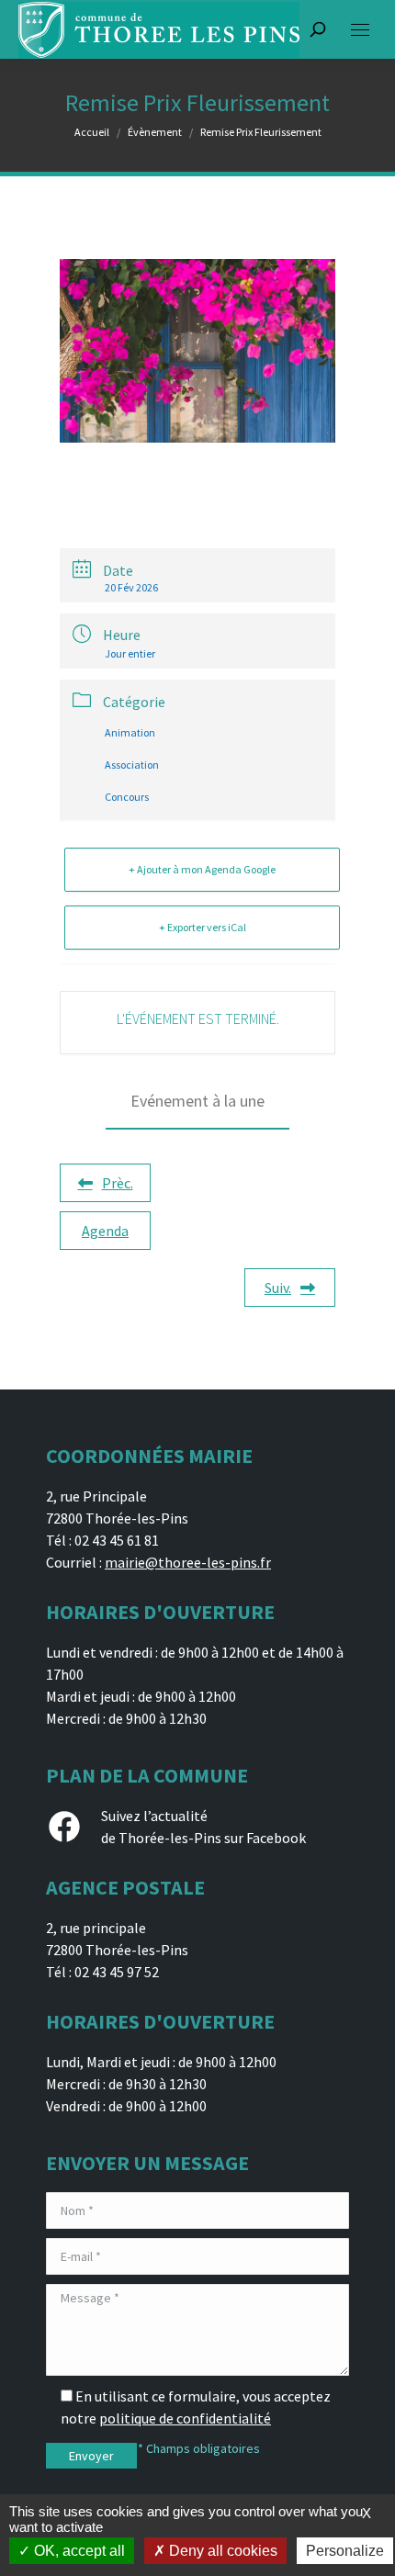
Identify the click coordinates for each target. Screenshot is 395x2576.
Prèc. (118, 1183)
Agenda (105, 1231)
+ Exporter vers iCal (203, 927)
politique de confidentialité (185, 2418)
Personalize (345, 2551)
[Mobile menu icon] (360, 30)
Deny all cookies (221, 2551)
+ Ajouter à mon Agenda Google (202, 869)
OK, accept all (78, 2551)
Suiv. (278, 1288)
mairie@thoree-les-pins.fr (188, 1562)
